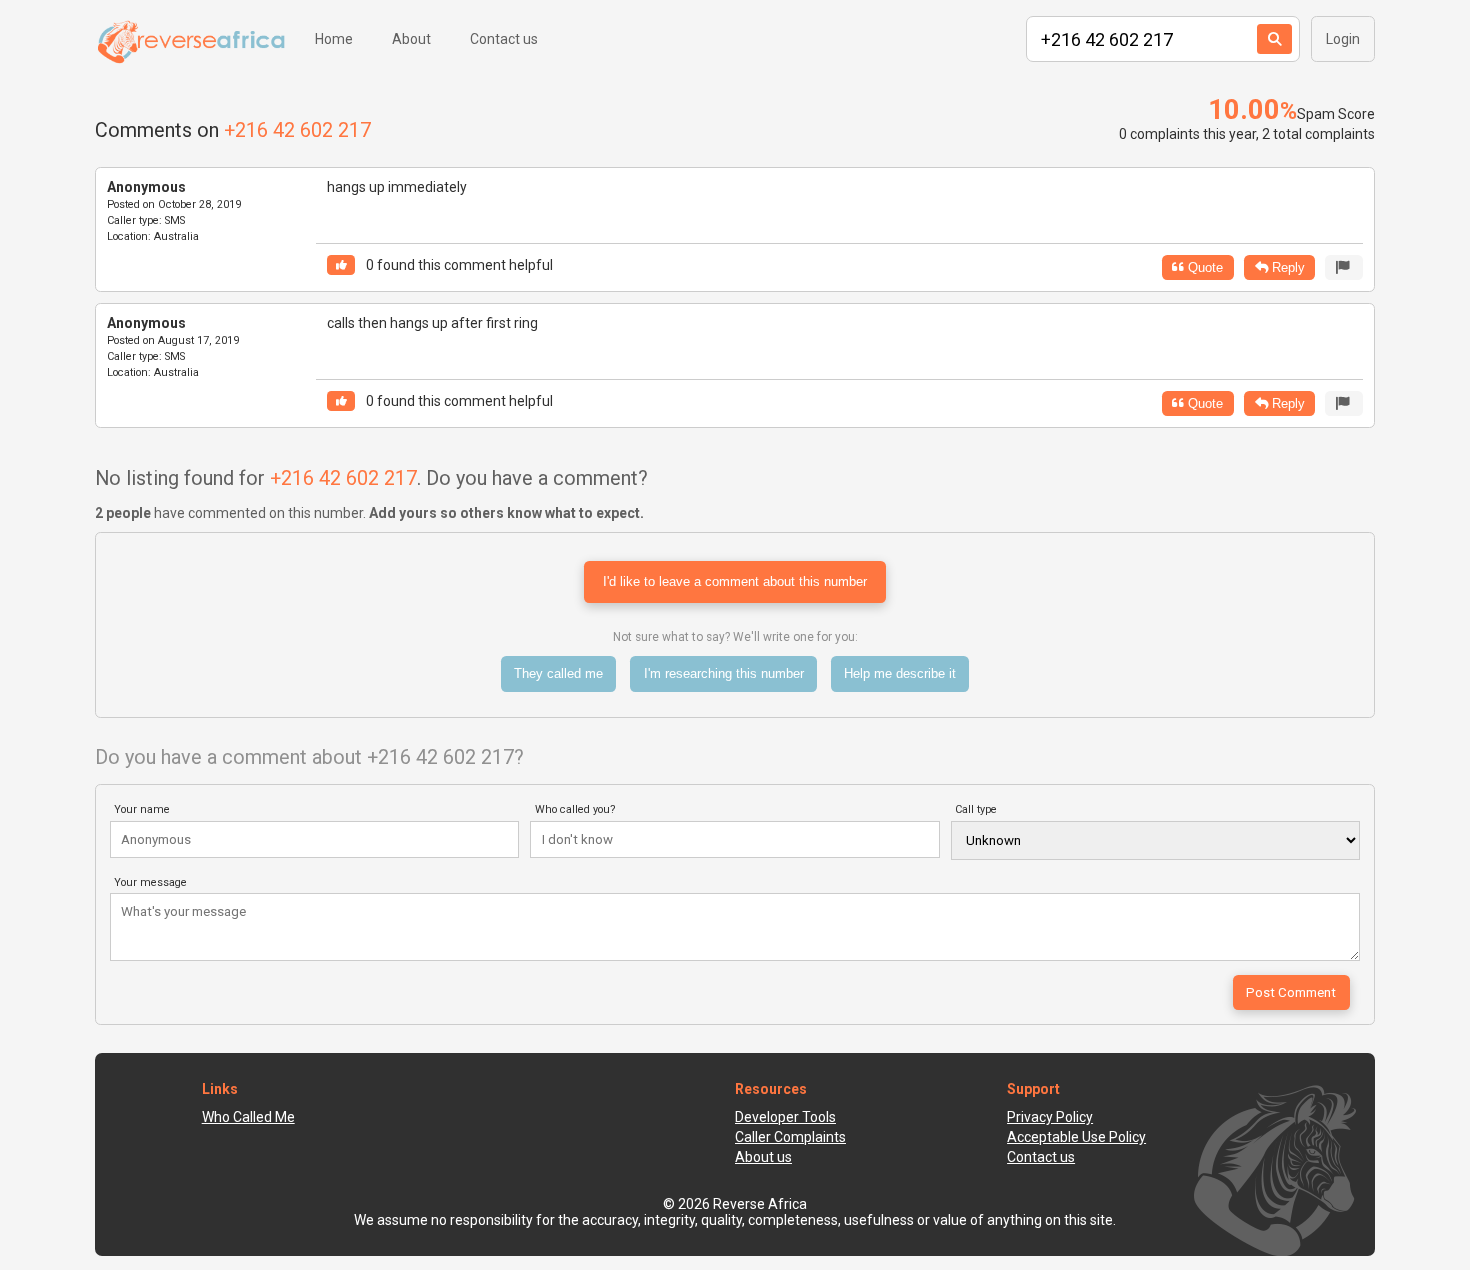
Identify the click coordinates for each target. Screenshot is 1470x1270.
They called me (558, 673)
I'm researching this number (724, 673)
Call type (976, 809)
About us (763, 1157)
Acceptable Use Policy (1076, 1137)
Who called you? (575, 809)
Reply (1286, 267)
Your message (150, 882)
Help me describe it (900, 673)
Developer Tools (785, 1117)
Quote (1203, 267)
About (411, 39)
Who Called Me (248, 1117)
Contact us (504, 39)
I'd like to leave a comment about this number (735, 581)
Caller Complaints (790, 1137)
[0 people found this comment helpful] (341, 265)
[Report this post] (1344, 267)
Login (1343, 39)
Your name (142, 809)
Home (334, 39)
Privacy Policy (1050, 1117)
